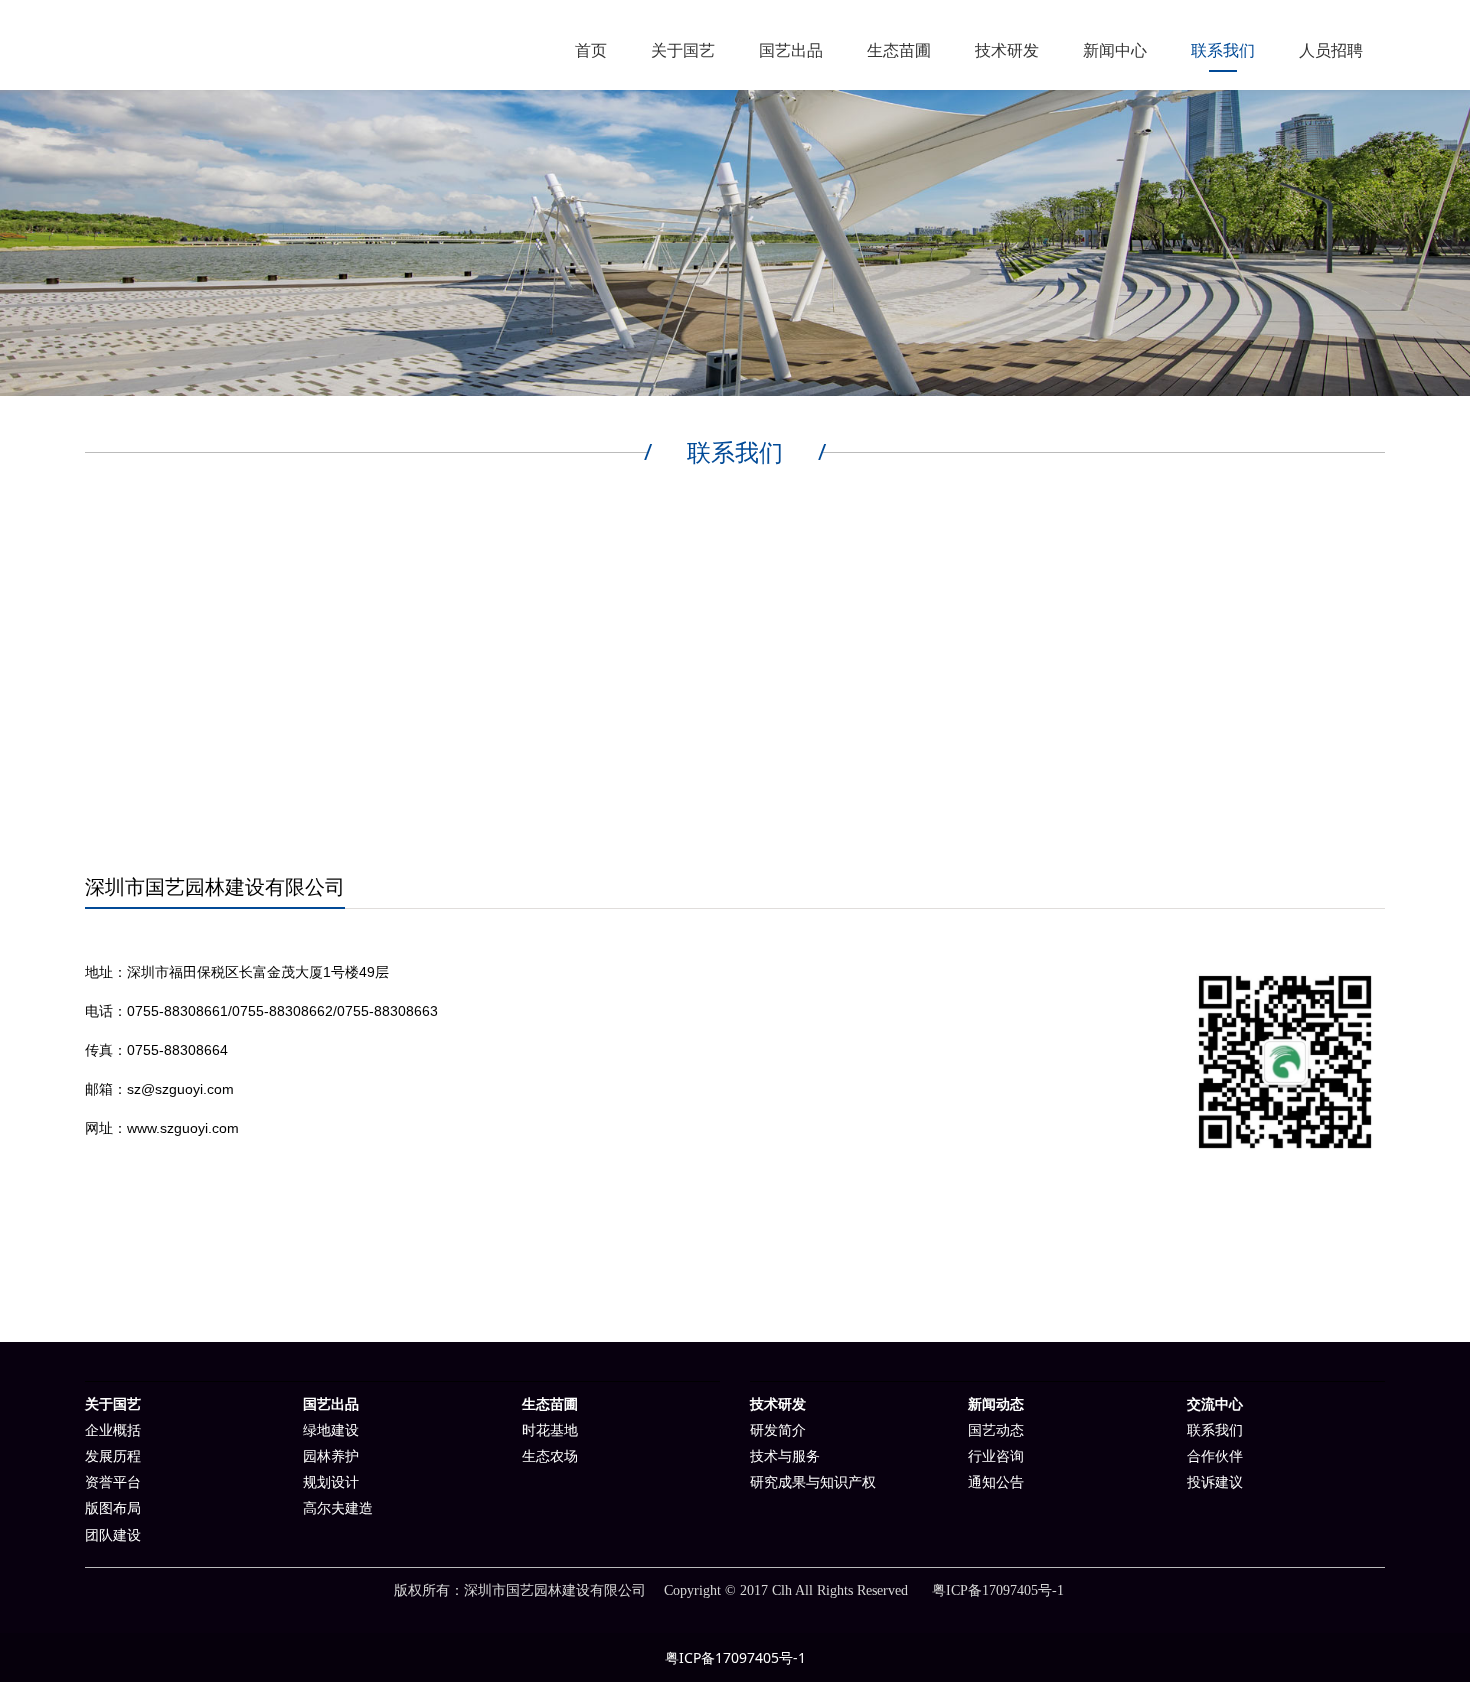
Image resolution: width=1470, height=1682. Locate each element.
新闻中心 (1115, 50)
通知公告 (996, 1482)
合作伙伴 (1215, 1456)
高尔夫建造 (338, 1508)
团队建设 (113, 1535)
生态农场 (550, 1456)
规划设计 (331, 1482)
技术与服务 (785, 1456)
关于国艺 (683, 50)
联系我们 (1223, 50)
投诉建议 (1215, 1482)
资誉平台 (113, 1482)
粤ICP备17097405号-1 (735, 1657)
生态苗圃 (899, 50)
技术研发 (1007, 50)
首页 (591, 50)
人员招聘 (1331, 50)
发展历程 (113, 1456)
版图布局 (113, 1508)
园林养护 (331, 1456)
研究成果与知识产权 (813, 1482)
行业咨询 (996, 1456)
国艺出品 (791, 50)
